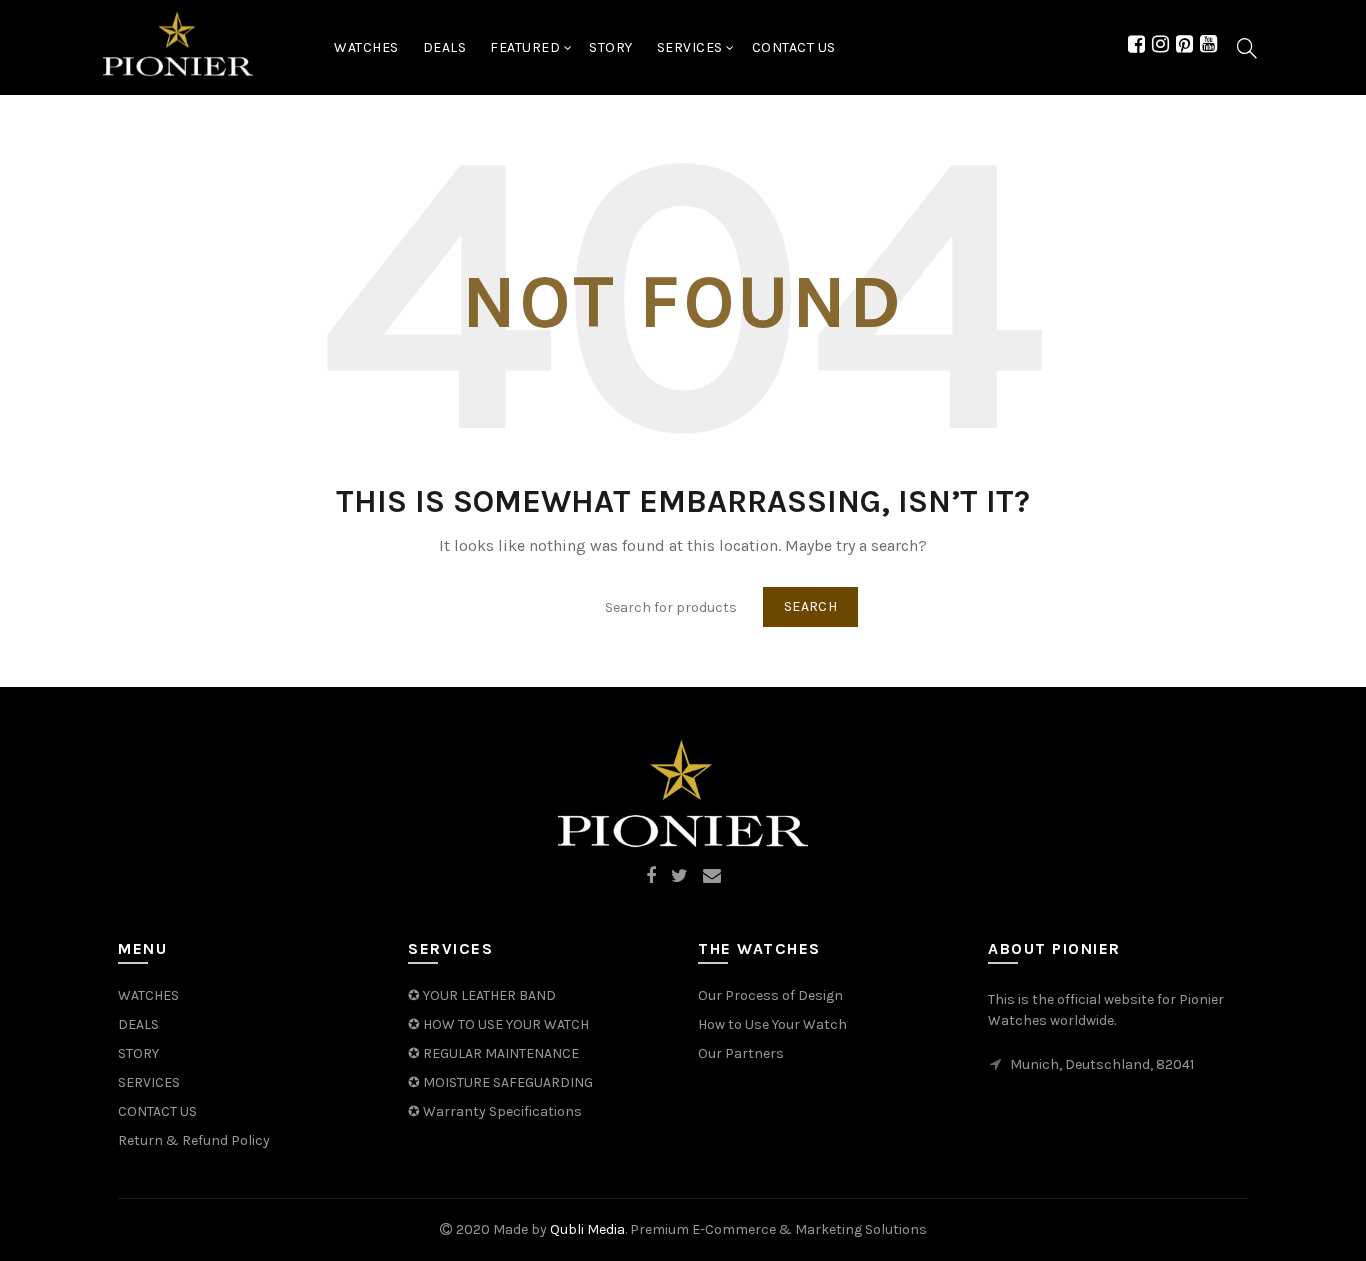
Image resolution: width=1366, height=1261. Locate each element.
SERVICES (690, 47)
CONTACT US (157, 1111)
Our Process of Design (770, 995)
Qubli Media (587, 1229)
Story (611, 47)
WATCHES (366, 47)
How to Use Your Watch (772, 1024)
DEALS (445, 47)
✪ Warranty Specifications (495, 1111)
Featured (525, 47)
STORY (138, 1053)
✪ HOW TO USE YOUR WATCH (498, 1024)
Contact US (794, 47)
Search (810, 606)
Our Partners (741, 1053)
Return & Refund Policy (194, 1140)
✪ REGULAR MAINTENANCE (493, 1053)
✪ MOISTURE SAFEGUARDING (500, 1082)
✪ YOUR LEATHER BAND (482, 995)
